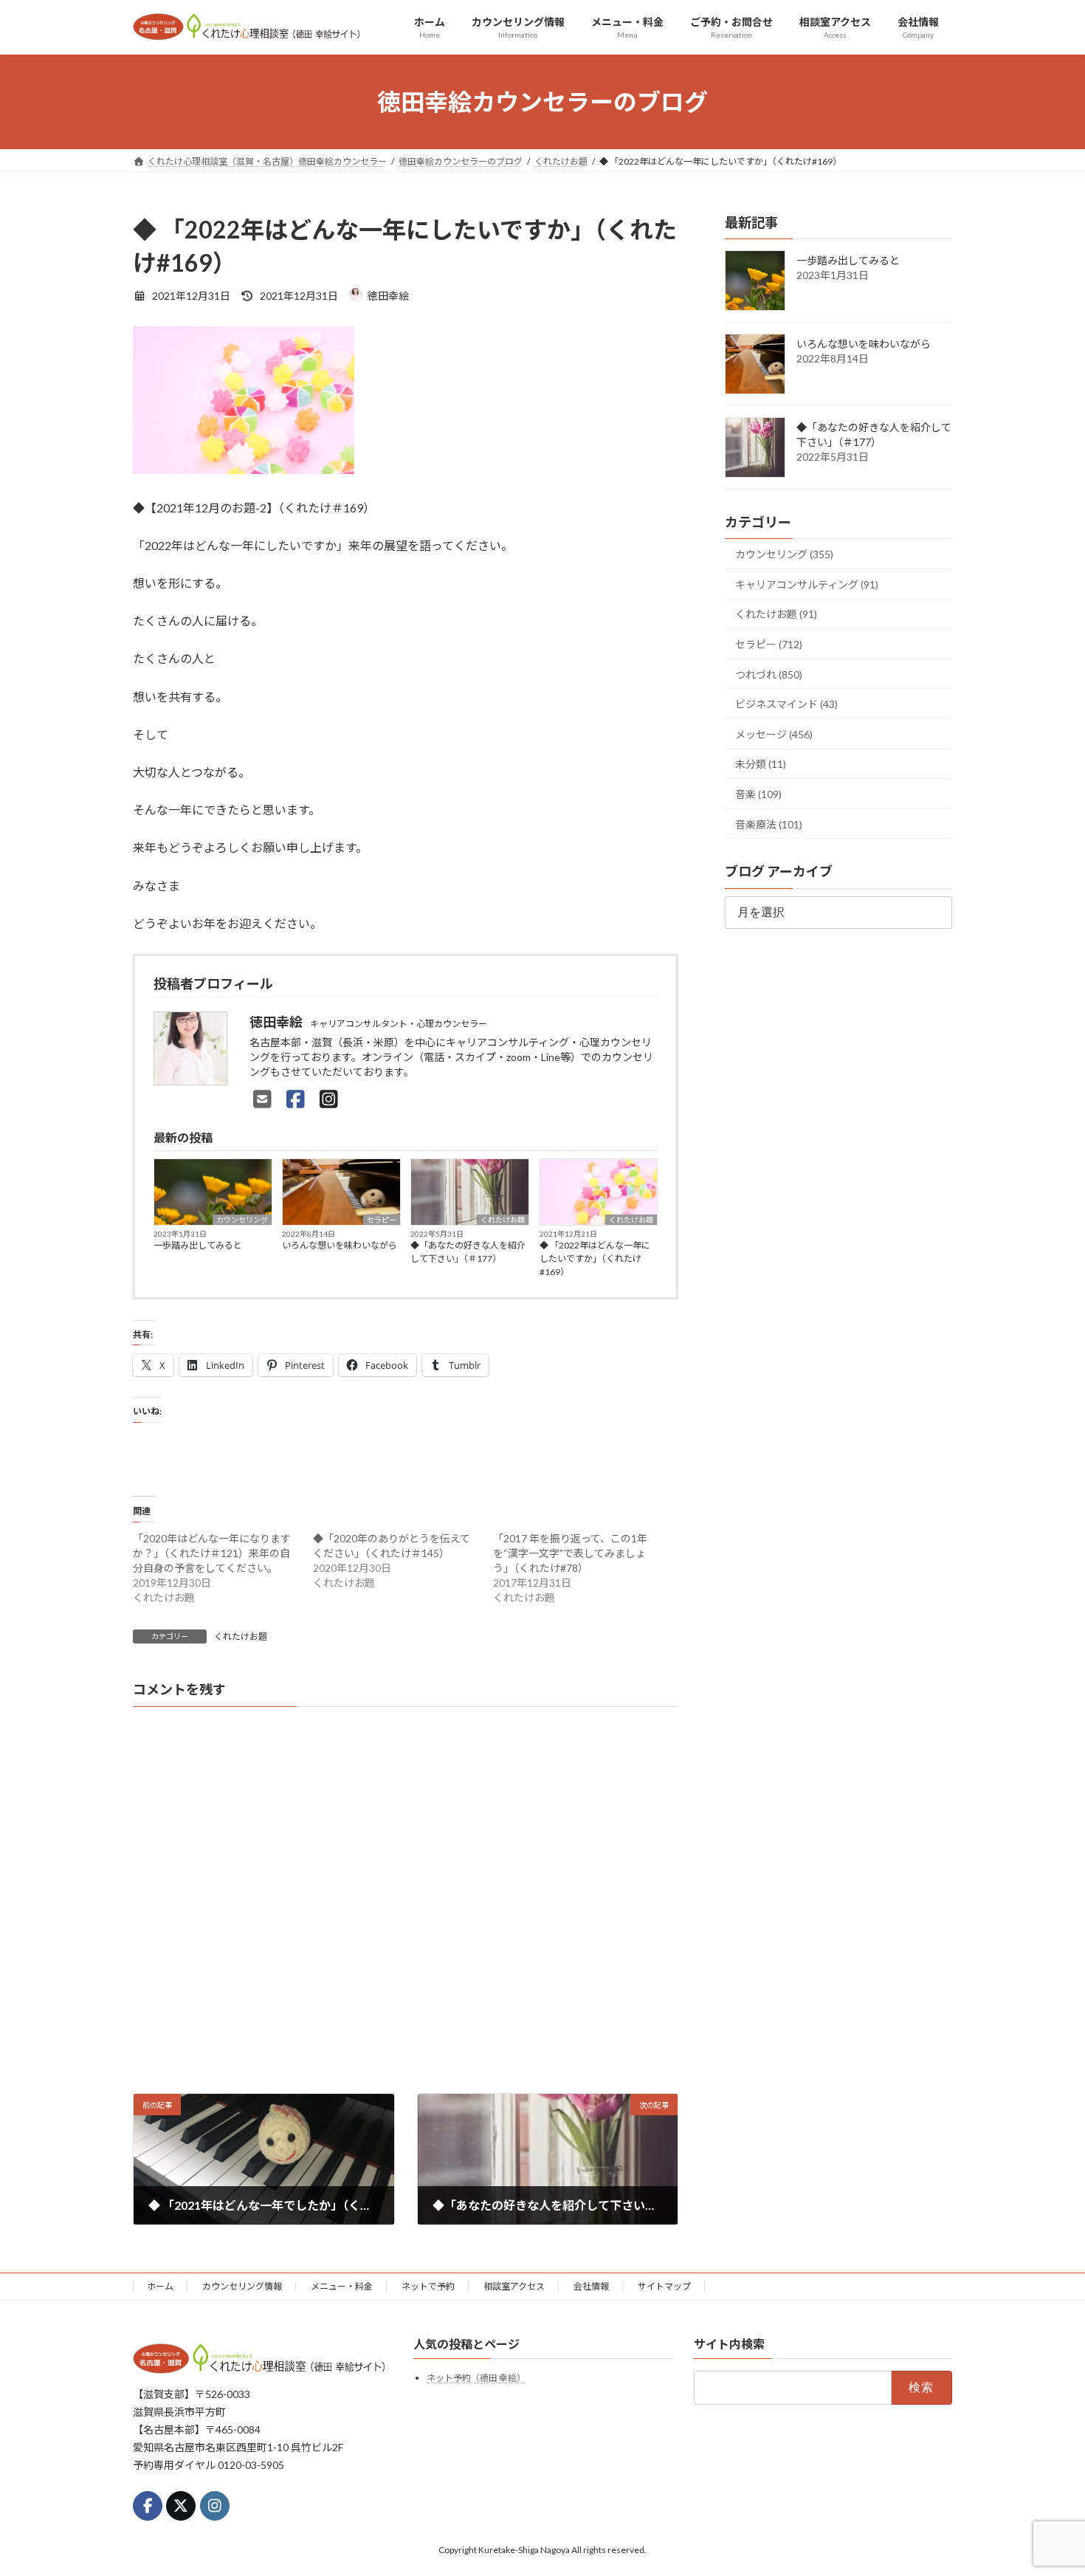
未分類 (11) (761, 765)
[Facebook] (296, 1099)
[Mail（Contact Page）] (262, 1099)
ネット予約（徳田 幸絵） (476, 2378)
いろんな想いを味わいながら (340, 1245)
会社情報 (591, 2286)
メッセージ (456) (774, 734)
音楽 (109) (758, 794)
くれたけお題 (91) (776, 615)
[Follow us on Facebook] (148, 2506)
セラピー (382, 1220)
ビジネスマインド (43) (786, 704)
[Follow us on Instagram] (215, 2506)
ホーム (160, 2286)
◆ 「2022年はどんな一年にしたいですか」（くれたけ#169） (595, 1258)
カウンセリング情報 (242, 2286)
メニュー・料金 (342, 2286)
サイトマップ (664, 2286)
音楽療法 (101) (769, 824)
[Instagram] (329, 1099)
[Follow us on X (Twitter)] (181, 2506)
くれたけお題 (503, 1220)
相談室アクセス (514, 2286)
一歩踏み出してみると (198, 1245)
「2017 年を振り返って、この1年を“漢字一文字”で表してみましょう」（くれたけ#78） (570, 1553)
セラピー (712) (769, 644)
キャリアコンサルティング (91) (807, 584)
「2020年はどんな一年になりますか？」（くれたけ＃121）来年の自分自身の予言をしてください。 (212, 1553)
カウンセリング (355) (784, 554)
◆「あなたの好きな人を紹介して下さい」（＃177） (468, 1252)
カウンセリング (242, 1220)
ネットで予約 (428, 2286)
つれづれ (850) (769, 674)
